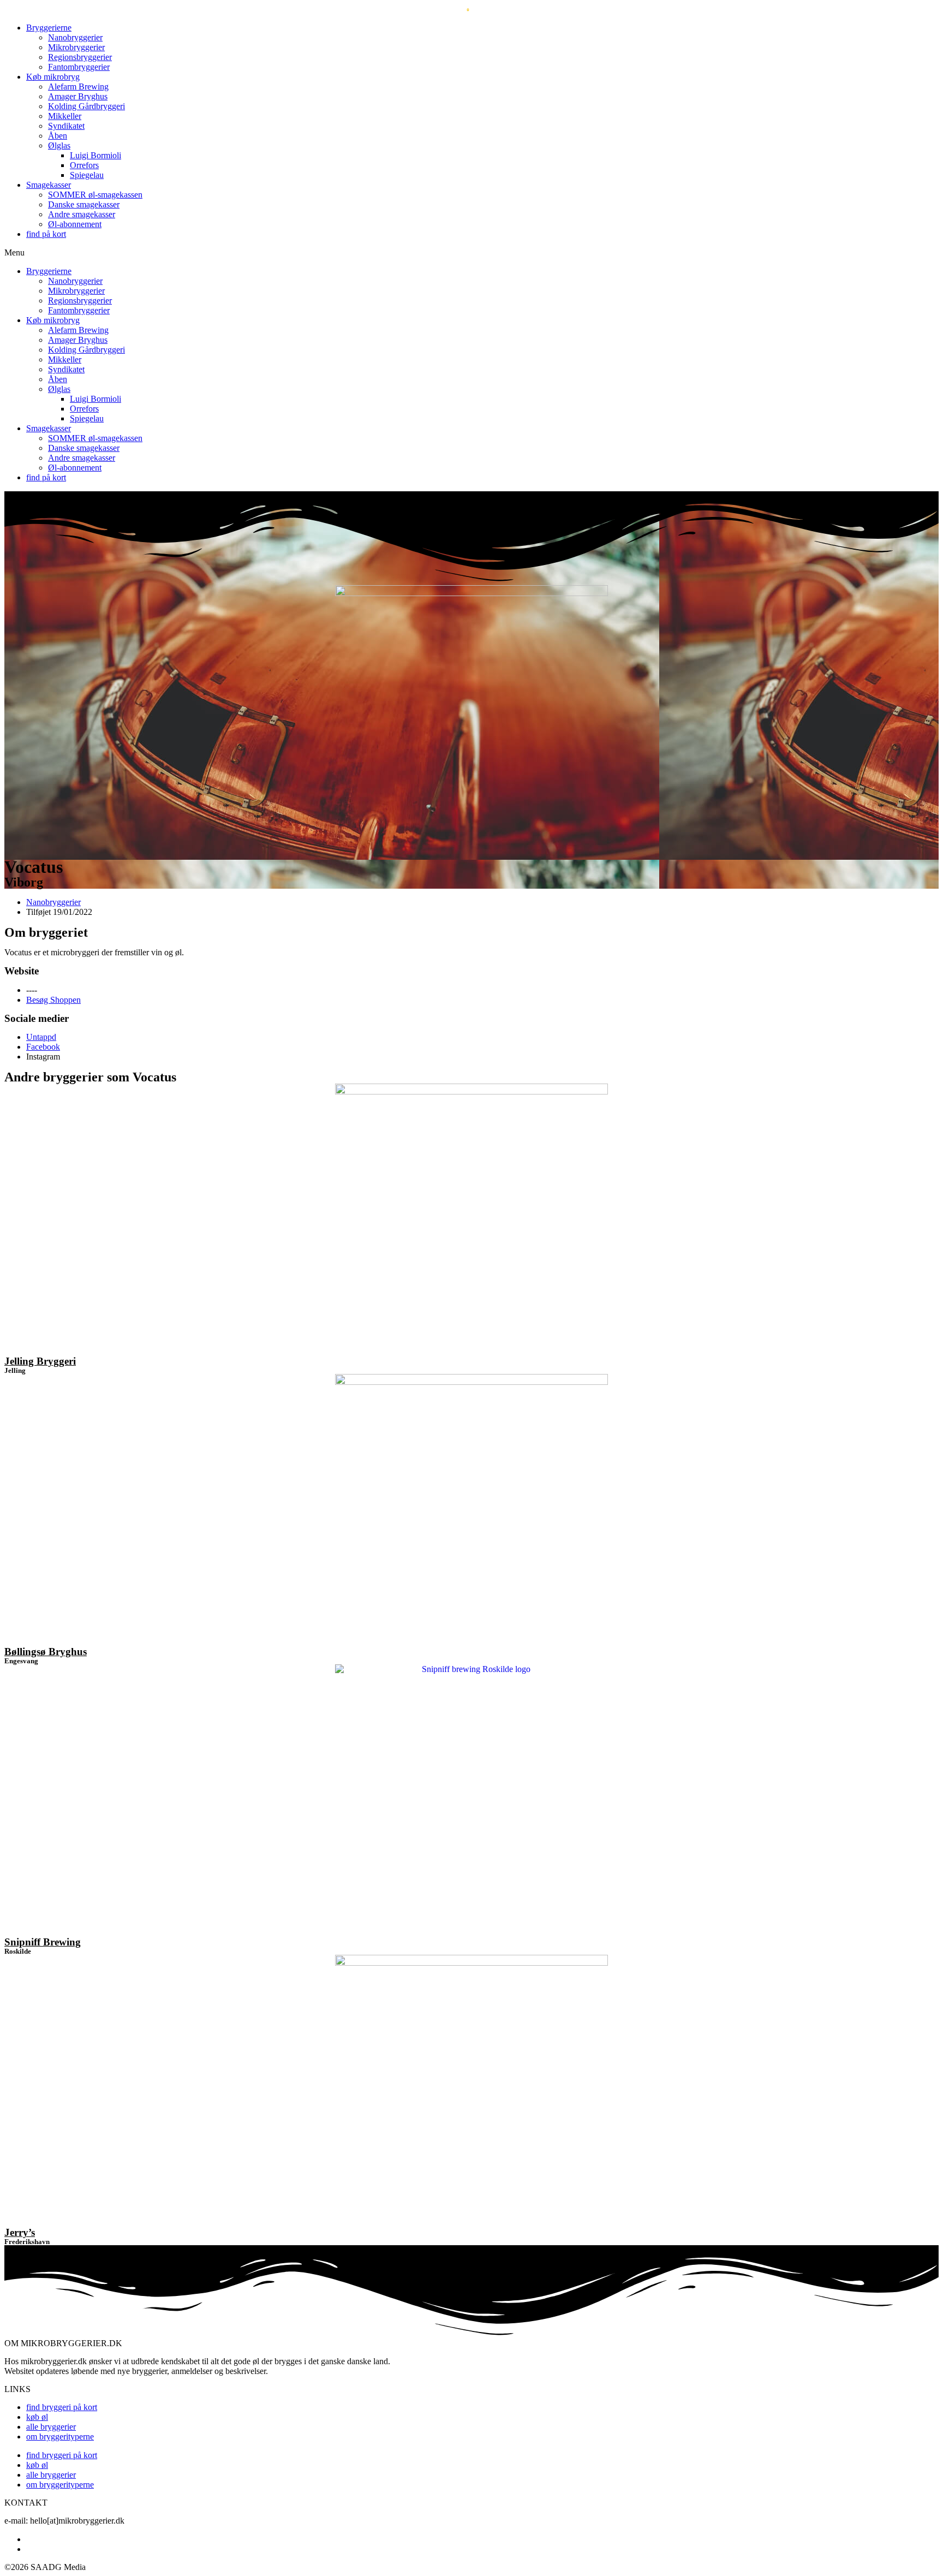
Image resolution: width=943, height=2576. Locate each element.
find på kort (46, 234)
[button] (471, 253)
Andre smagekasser (82, 214)
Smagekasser (49, 185)
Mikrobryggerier (76, 47)
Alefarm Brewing (78, 87)
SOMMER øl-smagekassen (95, 195)
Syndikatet (66, 126)
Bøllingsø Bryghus (46, 1652)
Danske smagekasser (84, 204)
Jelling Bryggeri (40, 1361)
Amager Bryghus (78, 96)
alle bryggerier (51, 2427)
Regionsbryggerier (80, 57)
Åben (58, 136)
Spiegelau (87, 175)
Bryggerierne (49, 28)
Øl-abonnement (75, 224)
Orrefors (84, 165)
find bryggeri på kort (62, 2407)
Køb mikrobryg (53, 77)
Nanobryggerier (75, 37)
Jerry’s (20, 2232)
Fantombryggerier (79, 67)
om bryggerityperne (60, 2437)
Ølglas (59, 145)
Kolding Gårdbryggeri (86, 106)
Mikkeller (65, 116)
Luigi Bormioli (96, 155)
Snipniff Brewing (43, 1942)
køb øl (37, 2417)
